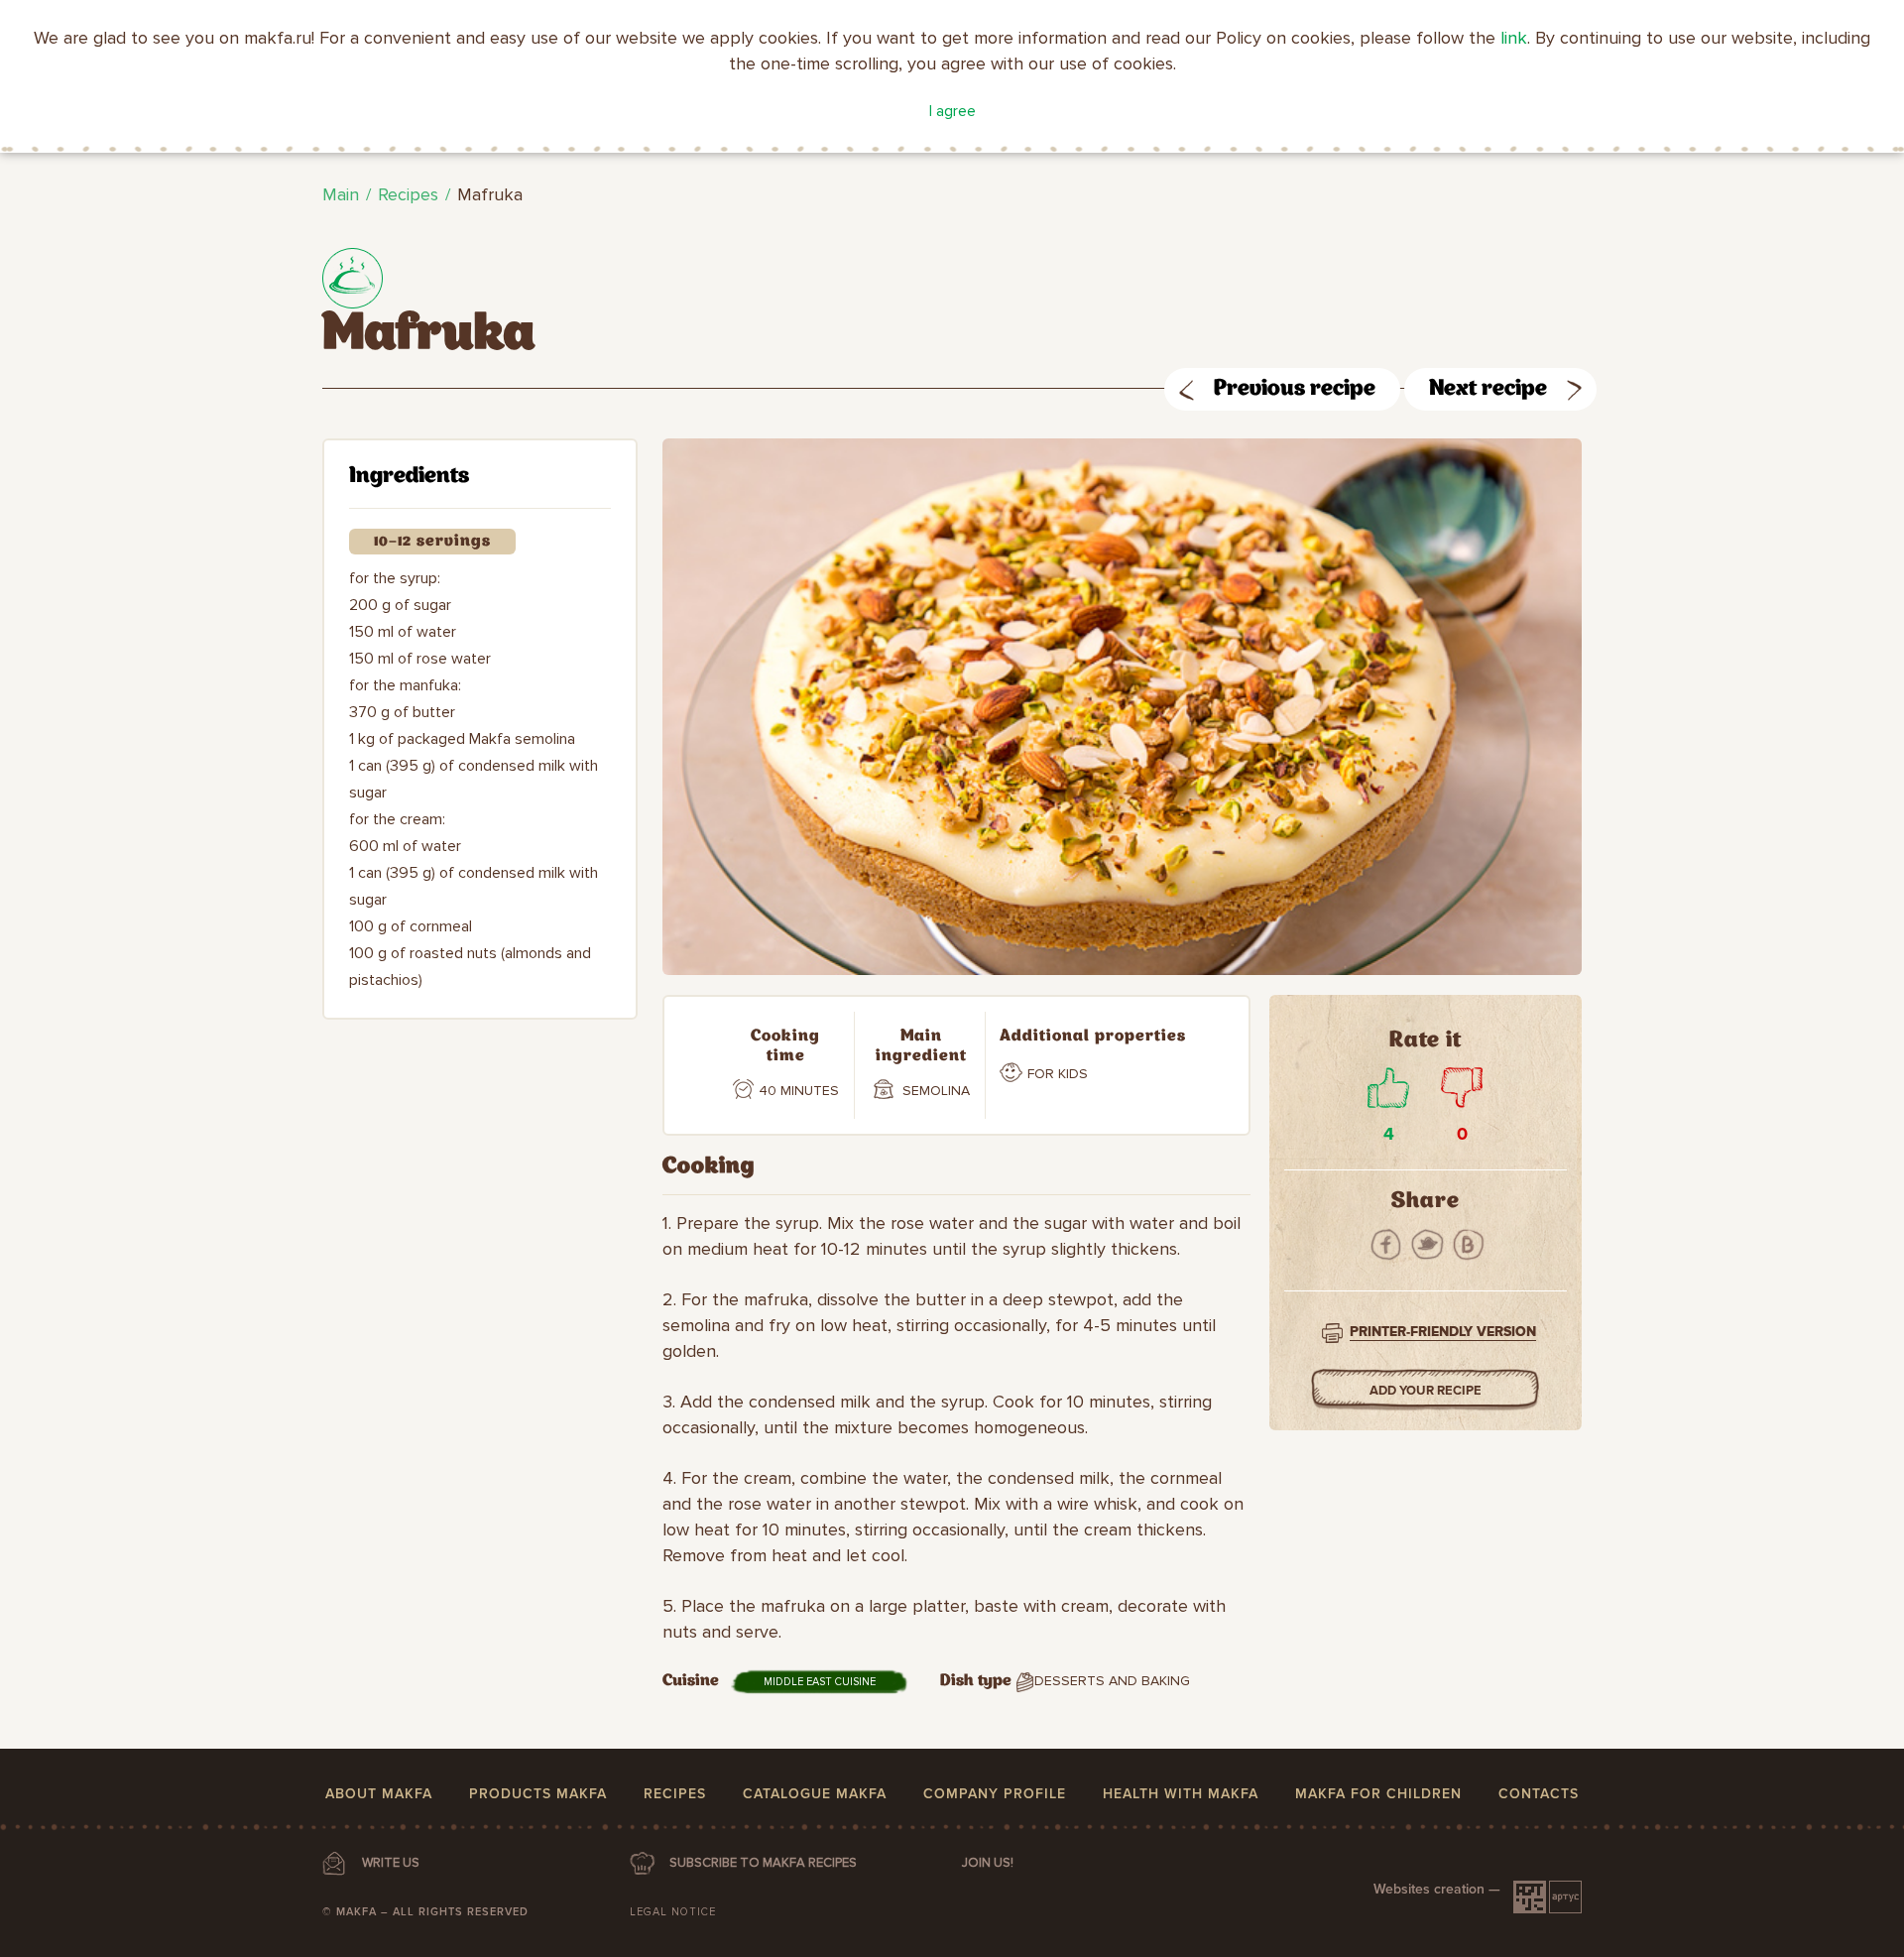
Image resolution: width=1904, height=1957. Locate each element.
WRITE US (391, 1863)
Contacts (1539, 1794)
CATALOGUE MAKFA (815, 1794)
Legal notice (673, 1912)
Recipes (408, 194)
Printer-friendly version (1443, 1332)
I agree (952, 111)
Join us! (988, 1863)
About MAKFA (379, 1794)
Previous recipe (1295, 389)
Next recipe (1488, 389)
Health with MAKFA (1181, 1794)
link (1514, 38)
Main (341, 194)
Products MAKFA (538, 1794)
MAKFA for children (1378, 1794)
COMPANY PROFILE (995, 1794)
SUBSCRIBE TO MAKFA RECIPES (763, 1863)
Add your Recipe (1426, 1391)
